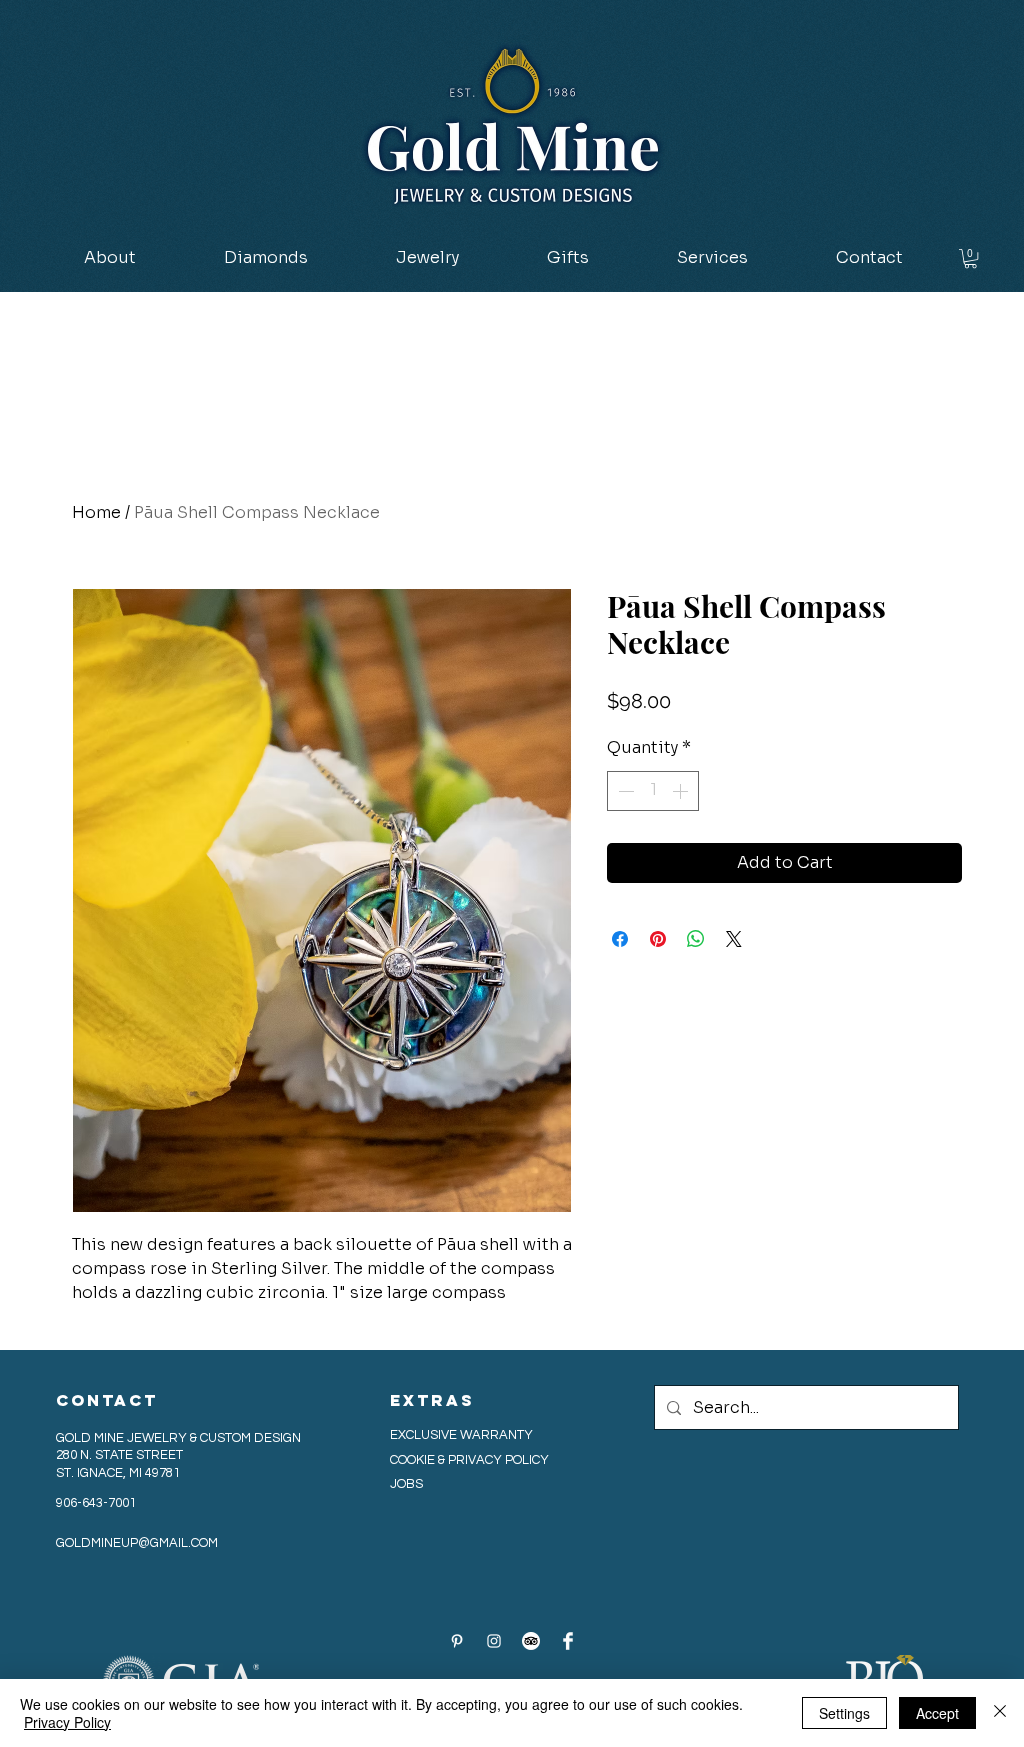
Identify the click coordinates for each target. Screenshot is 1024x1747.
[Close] (1000, 1713)
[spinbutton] (653, 791)
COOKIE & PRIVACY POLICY (471, 1460)
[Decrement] (624, 791)
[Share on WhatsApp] (696, 939)
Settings (844, 1713)
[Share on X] (734, 939)
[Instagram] (494, 1641)
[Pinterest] (457, 1641)
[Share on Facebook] (620, 939)
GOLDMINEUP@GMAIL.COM (137, 1543)
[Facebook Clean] (568, 1641)
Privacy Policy (67, 1722)
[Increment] (682, 791)
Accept (937, 1713)
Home (96, 512)
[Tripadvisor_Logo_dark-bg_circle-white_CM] (531, 1641)
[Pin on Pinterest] (658, 939)
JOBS (406, 1484)
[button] (266, 258)
